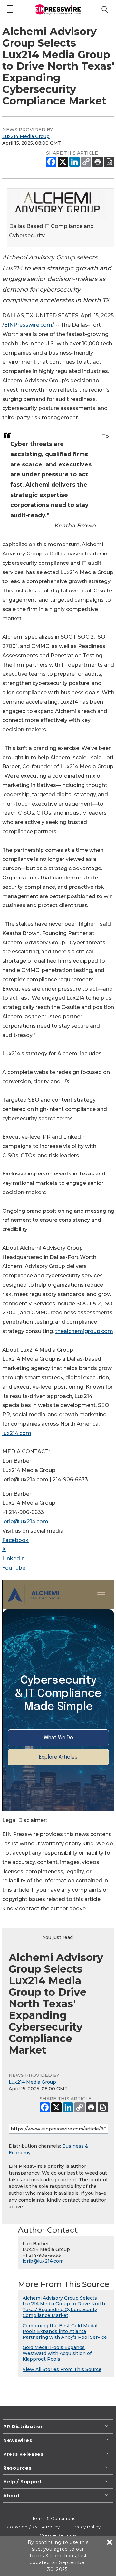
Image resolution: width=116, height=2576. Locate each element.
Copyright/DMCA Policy (33, 2527)
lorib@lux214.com (25, 1522)
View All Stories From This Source (62, 2369)
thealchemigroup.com (84, 1331)
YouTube (14, 1568)
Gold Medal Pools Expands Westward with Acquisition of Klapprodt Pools (57, 2353)
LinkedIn (14, 1558)
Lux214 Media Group (26, 136)
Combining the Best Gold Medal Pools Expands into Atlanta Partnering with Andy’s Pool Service (65, 2331)
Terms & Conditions (54, 2518)
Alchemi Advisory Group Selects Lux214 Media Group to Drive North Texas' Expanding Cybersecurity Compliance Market (64, 2307)
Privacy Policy (85, 2527)
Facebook (15, 1540)
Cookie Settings (58, 2535)
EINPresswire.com (28, 325)
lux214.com (17, 1433)
